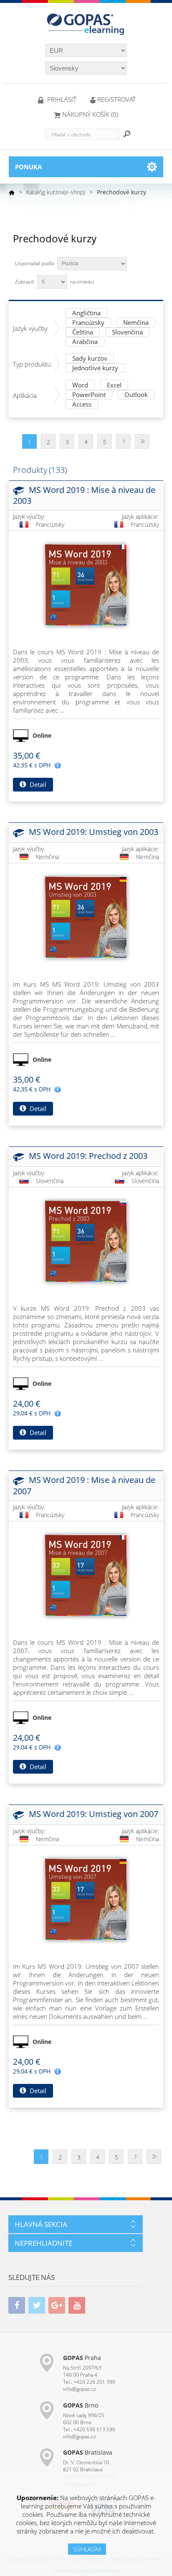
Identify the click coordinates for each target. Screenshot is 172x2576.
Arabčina (85, 342)
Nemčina (136, 323)
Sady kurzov (90, 359)
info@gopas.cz (80, 2389)
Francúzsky (88, 323)
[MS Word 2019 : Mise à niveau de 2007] (86, 1576)
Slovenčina (127, 333)
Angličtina (86, 313)
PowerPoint (89, 395)
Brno (81, 2405)
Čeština (83, 333)
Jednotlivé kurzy (95, 368)
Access (82, 405)
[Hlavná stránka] (12, 192)
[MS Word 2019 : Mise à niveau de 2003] (86, 585)
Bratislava (88, 2452)
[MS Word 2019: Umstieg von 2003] (86, 917)
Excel (114, 386)
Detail (37, 784)
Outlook (136, 395)
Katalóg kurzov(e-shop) (56, 192)
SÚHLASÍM (87, 2549)
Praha (82, 2358)
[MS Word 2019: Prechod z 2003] (86, 1242)
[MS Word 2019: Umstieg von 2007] (86, 1900)
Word (80, 386)
